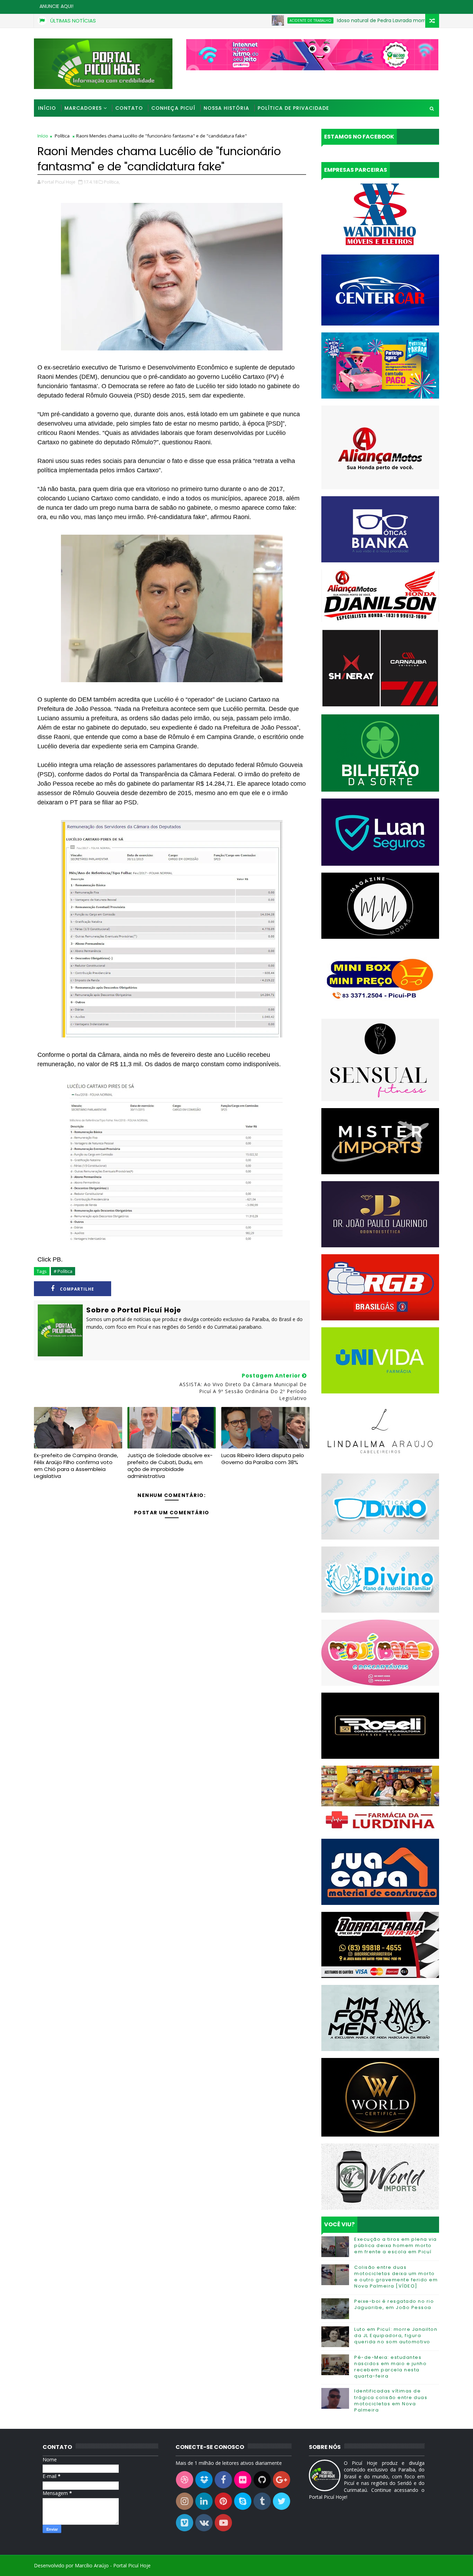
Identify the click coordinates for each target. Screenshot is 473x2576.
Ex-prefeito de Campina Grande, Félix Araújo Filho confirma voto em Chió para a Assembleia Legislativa (76, 1466)
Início (47, 108)
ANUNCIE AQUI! (56, 6)
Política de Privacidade (293, 108)
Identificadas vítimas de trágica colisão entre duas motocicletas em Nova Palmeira (391, 2400)
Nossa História (226, 108)
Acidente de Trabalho (247, 20)
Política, (112, 182)
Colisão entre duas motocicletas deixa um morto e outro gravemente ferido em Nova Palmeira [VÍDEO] (396, 2277)
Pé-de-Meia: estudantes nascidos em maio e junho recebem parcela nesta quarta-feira (390, 2367)
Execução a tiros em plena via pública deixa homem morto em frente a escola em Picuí (396, 2245)
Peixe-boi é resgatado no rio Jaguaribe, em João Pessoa (394, 2304)
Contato (129, 108)
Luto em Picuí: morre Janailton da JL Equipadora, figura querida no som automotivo (396, 2336)
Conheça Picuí (173, 108)
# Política (63, 1271)
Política (62, 136)
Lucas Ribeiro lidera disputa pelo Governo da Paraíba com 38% (263, 1459)
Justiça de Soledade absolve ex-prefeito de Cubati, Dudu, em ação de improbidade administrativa (170, 1466)
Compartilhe (77, 1289)
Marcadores (83, 108)
